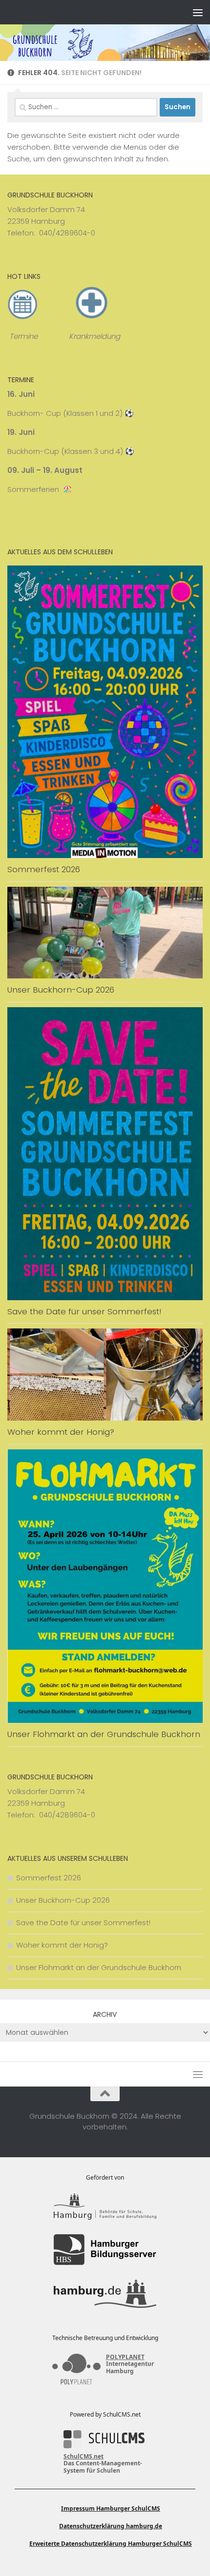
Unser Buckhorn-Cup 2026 (61, 990)
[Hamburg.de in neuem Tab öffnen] (105, 2294)
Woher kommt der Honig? (61, 1432)
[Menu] (198, 12)
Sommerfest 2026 (44, 869)
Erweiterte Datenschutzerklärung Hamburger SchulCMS (111, 2544)
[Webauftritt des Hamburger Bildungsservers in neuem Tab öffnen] (105, 2250)
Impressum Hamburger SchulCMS (111, 2508)
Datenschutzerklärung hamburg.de (111, 2526)
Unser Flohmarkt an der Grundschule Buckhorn (104, 1734)
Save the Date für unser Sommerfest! (84, 1311)
